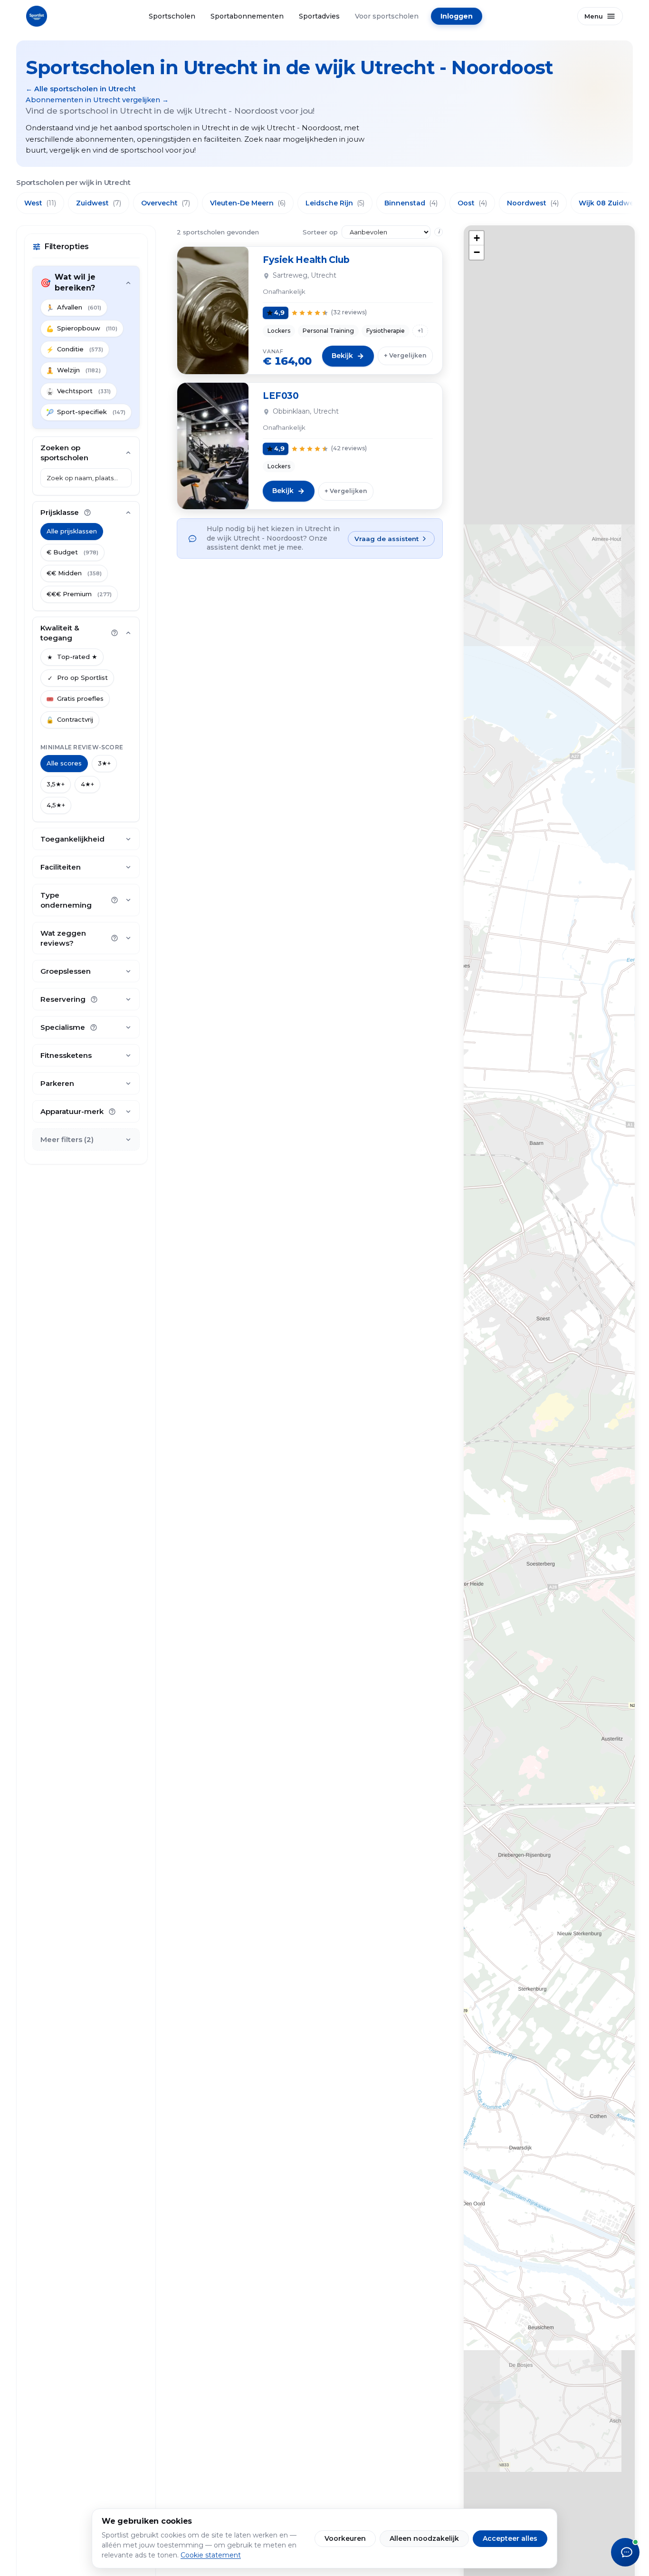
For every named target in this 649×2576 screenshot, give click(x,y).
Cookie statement (211, 2555)
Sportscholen (172, 16)
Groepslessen (66, 971)
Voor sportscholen (387, 16)
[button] (477, 238)
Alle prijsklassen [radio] (72, 531)
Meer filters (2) (67, 1139)
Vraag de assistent (387, 539)
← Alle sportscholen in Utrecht (81, 89)
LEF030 (281, 396)
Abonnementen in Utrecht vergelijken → (97, 100)
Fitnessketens (66, 1055)
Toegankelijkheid (72, 839)
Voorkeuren (345, 2538)
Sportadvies (319, 16)
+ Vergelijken (405, 355)
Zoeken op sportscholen (64, 453)
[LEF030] (213, 446)
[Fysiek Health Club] (213, 310)
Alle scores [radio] (64, 763)
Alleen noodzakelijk (424, 2538)
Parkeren (57, 1083)
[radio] (72, 552)
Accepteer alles (510, 2538)
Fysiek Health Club (306, 260)
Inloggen (457, 16)
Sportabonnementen (247, 16)
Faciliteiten (61, 867)
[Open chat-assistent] (625, 2552)
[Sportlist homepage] (37, 16)
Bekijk (342, 356)
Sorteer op (320, 232)
